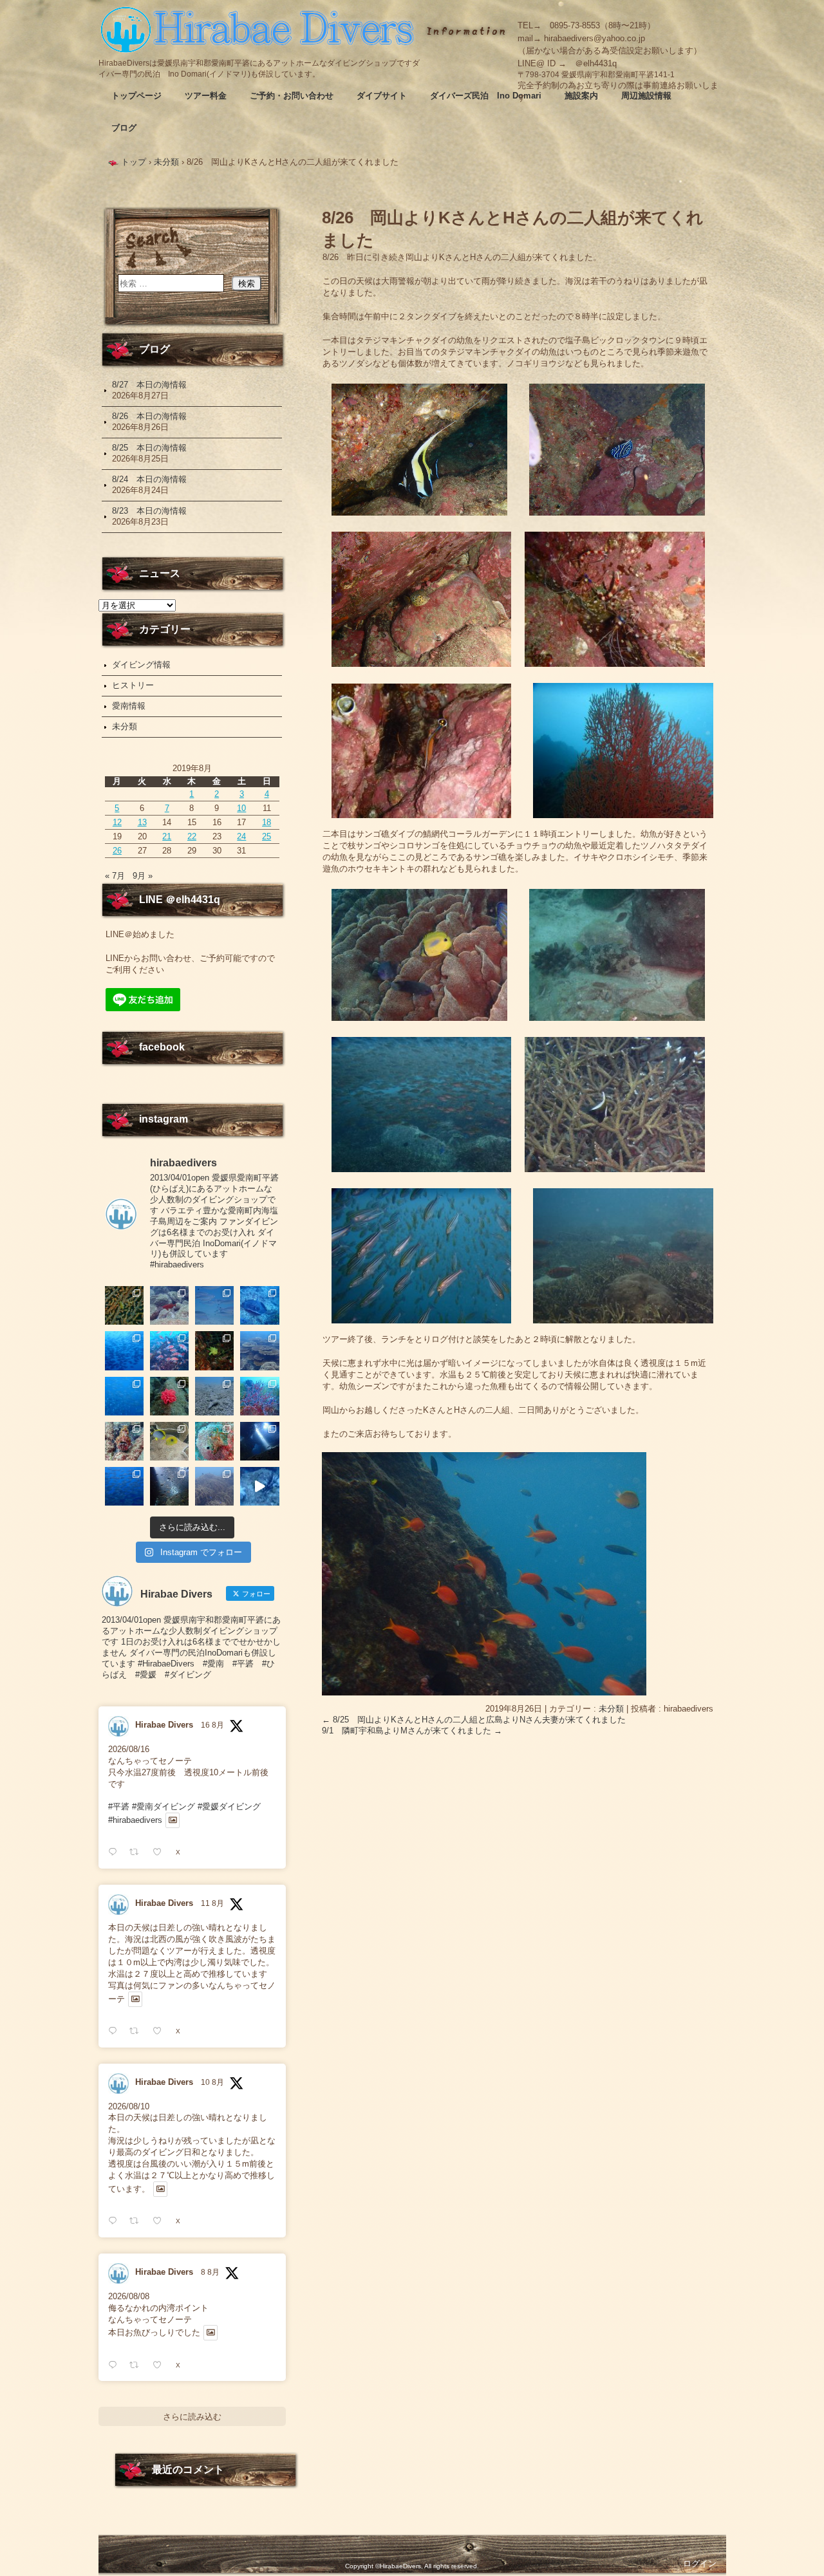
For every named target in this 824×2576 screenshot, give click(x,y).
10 (241, 808)
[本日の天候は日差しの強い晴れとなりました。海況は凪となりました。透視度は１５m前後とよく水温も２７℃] (124, 1350)
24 (241, 836)
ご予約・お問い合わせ (292, 96)
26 (117, 851)
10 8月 (212, 2082)
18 (267, 822)
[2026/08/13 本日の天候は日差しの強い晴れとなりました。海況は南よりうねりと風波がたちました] (169, 1441)
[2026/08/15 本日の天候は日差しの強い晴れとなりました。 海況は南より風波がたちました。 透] (259, 1396)
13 (142, 822)
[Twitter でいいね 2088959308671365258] (161, 1852)
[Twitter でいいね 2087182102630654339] (161, 2031)
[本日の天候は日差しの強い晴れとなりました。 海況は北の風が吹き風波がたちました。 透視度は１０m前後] (214, 1441)
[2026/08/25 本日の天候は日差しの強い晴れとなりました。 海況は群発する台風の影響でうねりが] (214, 1305)
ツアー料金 (206, 96)
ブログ (124, 128)
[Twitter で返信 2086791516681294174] (116, 2221)
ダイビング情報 (141, 665)
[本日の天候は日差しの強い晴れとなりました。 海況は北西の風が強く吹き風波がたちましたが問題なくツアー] (259, 1441)
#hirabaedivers (135, 1820)
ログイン (700, 2563)
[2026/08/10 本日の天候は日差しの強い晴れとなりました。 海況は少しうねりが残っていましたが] (124, 1486)
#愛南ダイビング (164, 1806)
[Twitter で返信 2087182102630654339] (116, 2031)
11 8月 (212, 1903)
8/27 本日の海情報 (149, 385)
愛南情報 (129, 706)
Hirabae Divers (164, 1725)
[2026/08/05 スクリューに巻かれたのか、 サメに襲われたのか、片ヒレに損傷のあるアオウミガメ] (259, 1486)
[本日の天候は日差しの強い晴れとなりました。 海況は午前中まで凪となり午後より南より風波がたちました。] (214, 1350)
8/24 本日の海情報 (149, 479)
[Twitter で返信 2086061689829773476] (116, 2365)
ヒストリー (133, 685)
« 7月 (115, 876)
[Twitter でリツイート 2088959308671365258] (138, 1852)
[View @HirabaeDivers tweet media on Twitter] (173, 1820)
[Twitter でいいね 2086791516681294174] (161, 2221)
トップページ (136, 96)
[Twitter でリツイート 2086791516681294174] (138, 2221)
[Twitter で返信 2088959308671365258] (116, 1852)
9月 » (143, 876)
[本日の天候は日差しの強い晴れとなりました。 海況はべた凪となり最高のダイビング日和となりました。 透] (259, 1305)
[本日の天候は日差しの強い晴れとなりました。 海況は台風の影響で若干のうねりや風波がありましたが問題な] (169, 1486)
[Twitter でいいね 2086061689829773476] (161, 2365)
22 (192, 836)
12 (117, 822)
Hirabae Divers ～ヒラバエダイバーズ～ (259, 29)
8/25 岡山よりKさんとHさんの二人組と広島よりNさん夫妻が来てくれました (474, 1720)
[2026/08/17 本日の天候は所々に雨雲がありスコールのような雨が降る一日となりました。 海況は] (169, 1396)
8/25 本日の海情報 (149, 448)
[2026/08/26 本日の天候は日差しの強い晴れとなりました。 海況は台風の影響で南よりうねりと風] (169, 1305)
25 (267, 836)
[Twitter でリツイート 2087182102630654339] (138, 2031)
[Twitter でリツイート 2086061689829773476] (138, 2365)
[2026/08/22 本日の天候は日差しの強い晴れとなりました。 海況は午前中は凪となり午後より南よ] (169, 1350)
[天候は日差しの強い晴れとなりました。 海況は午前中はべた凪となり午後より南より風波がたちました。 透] (124, 1396)
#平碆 (119, 1806)
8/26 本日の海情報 (149, 416)
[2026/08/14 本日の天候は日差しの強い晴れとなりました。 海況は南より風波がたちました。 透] (124, 1441)
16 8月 (212, 1725)
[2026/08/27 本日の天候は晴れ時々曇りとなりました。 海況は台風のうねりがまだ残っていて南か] (124, 1305)
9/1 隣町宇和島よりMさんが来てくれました (412, 1731)
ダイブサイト (382, 96)
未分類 (611, 1709)
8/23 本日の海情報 (149, 511)
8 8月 (210, 2272)
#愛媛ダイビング (229, 1806)
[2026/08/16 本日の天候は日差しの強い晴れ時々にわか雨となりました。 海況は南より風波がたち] (214, 1396)
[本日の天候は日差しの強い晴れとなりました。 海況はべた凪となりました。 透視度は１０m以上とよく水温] (259, 1350)
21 (167, 836)
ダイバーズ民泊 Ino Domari (486, 96)
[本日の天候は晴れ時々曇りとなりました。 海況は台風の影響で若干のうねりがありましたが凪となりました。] (214, 1486)
